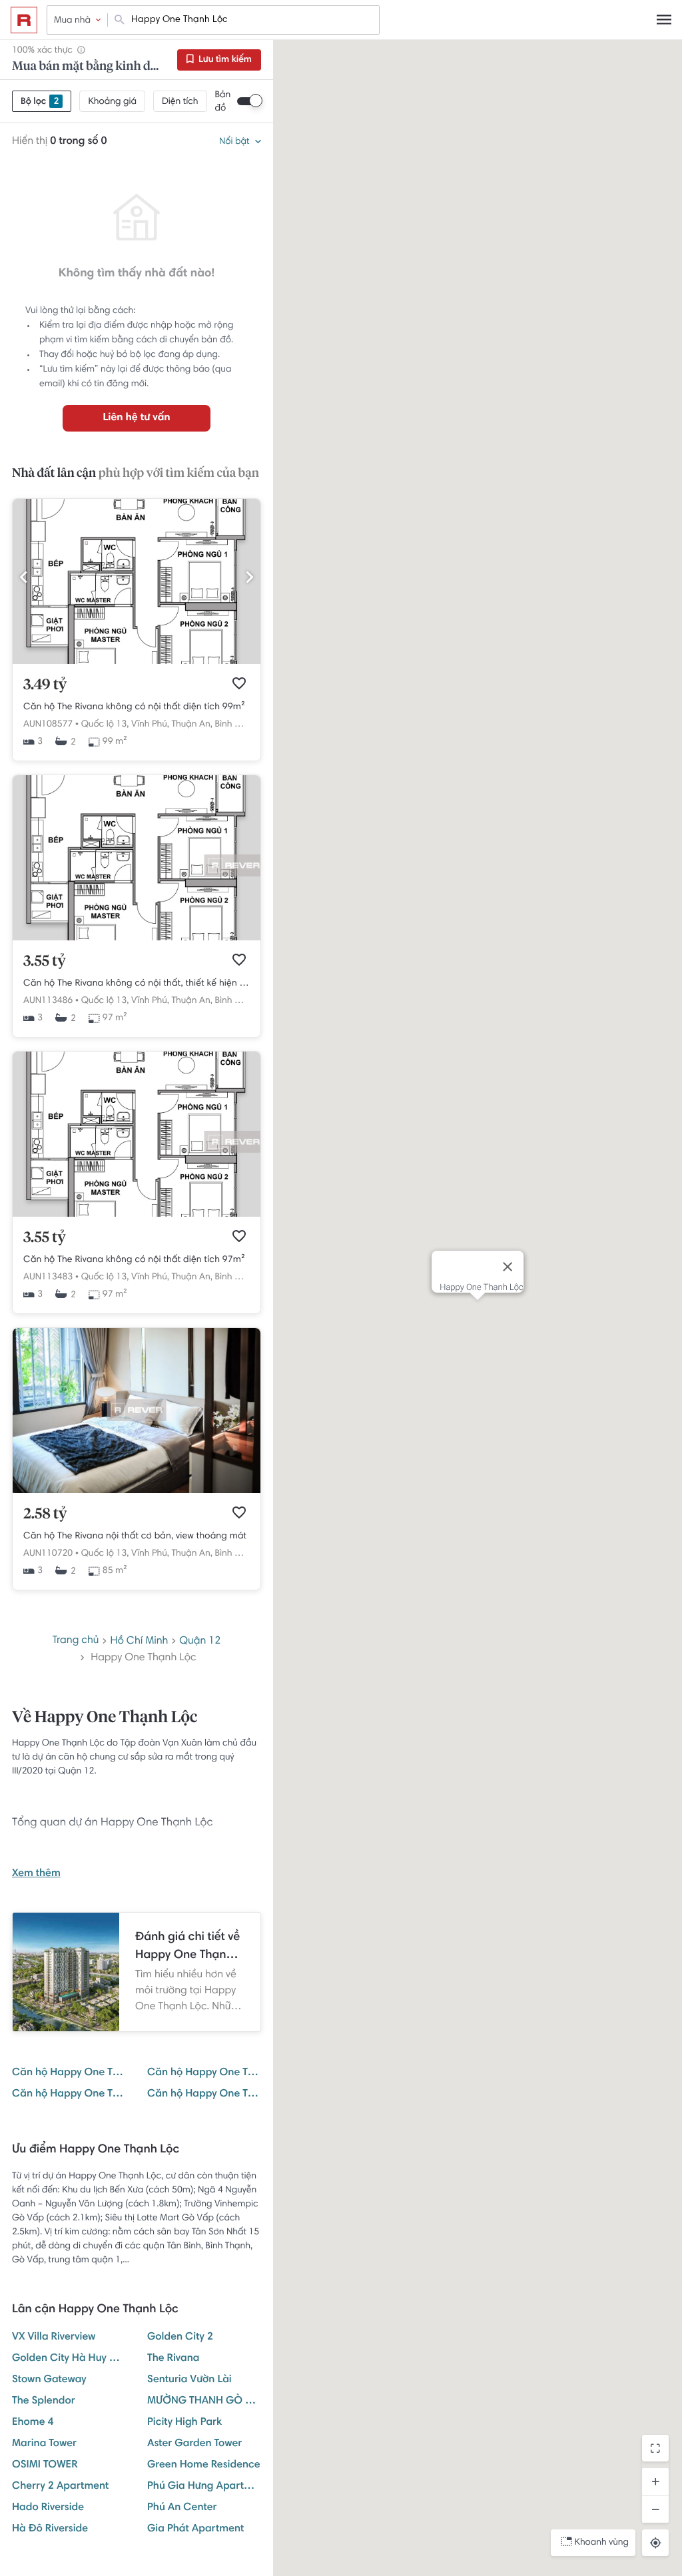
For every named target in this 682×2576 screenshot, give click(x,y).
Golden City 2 (180, 2338)
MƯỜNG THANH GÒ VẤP (204, 2402)
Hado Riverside (48, 2508)
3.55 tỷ (45, 962)
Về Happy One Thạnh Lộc (105, 1718)
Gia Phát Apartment (195, 2529)
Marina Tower (44, 2444)
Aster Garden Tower (194, 2444)
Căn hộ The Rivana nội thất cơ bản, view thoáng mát (135, 1536)
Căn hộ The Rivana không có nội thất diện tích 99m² (134, 707)
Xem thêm (36, 1874)
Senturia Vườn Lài (189, 2380)
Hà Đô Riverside (50, 2529)
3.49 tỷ (45, 685)
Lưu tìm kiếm (224, 60)
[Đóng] (508, 1267)
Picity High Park (184, 2423)
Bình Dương (238, 725)
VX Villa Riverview (54, 2338)
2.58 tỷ (45, 1514)
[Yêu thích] (239, 683)
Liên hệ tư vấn (136, 418)
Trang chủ (76, 1641)
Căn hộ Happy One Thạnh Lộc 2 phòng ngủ (69, 2094)
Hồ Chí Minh (139, 1642)
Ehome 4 (33, 2423)
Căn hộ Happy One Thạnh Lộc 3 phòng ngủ (204, 2094)
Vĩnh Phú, (150, 725)
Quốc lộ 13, (105, 725)
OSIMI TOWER (45, 2465)
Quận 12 (200, 1642)
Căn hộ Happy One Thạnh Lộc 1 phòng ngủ (204, 2073)
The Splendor (44, 2402)
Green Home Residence (204, 2465)
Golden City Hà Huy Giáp (69, 2359)
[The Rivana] (137, 1491)
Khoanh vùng (602, 2543)
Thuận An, (192, 725)
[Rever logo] (24, 20)
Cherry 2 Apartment (60, 2487)
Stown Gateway (49, 2380)
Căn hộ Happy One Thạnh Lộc (69, 2073)
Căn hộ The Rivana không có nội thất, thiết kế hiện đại (137, 984)
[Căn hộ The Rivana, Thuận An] (137, 662)
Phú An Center (182, 2508)
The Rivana (173, 2359)
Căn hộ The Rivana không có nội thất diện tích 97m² (134, 1260)
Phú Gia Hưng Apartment (204, 2487)
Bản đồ (223, 102)
